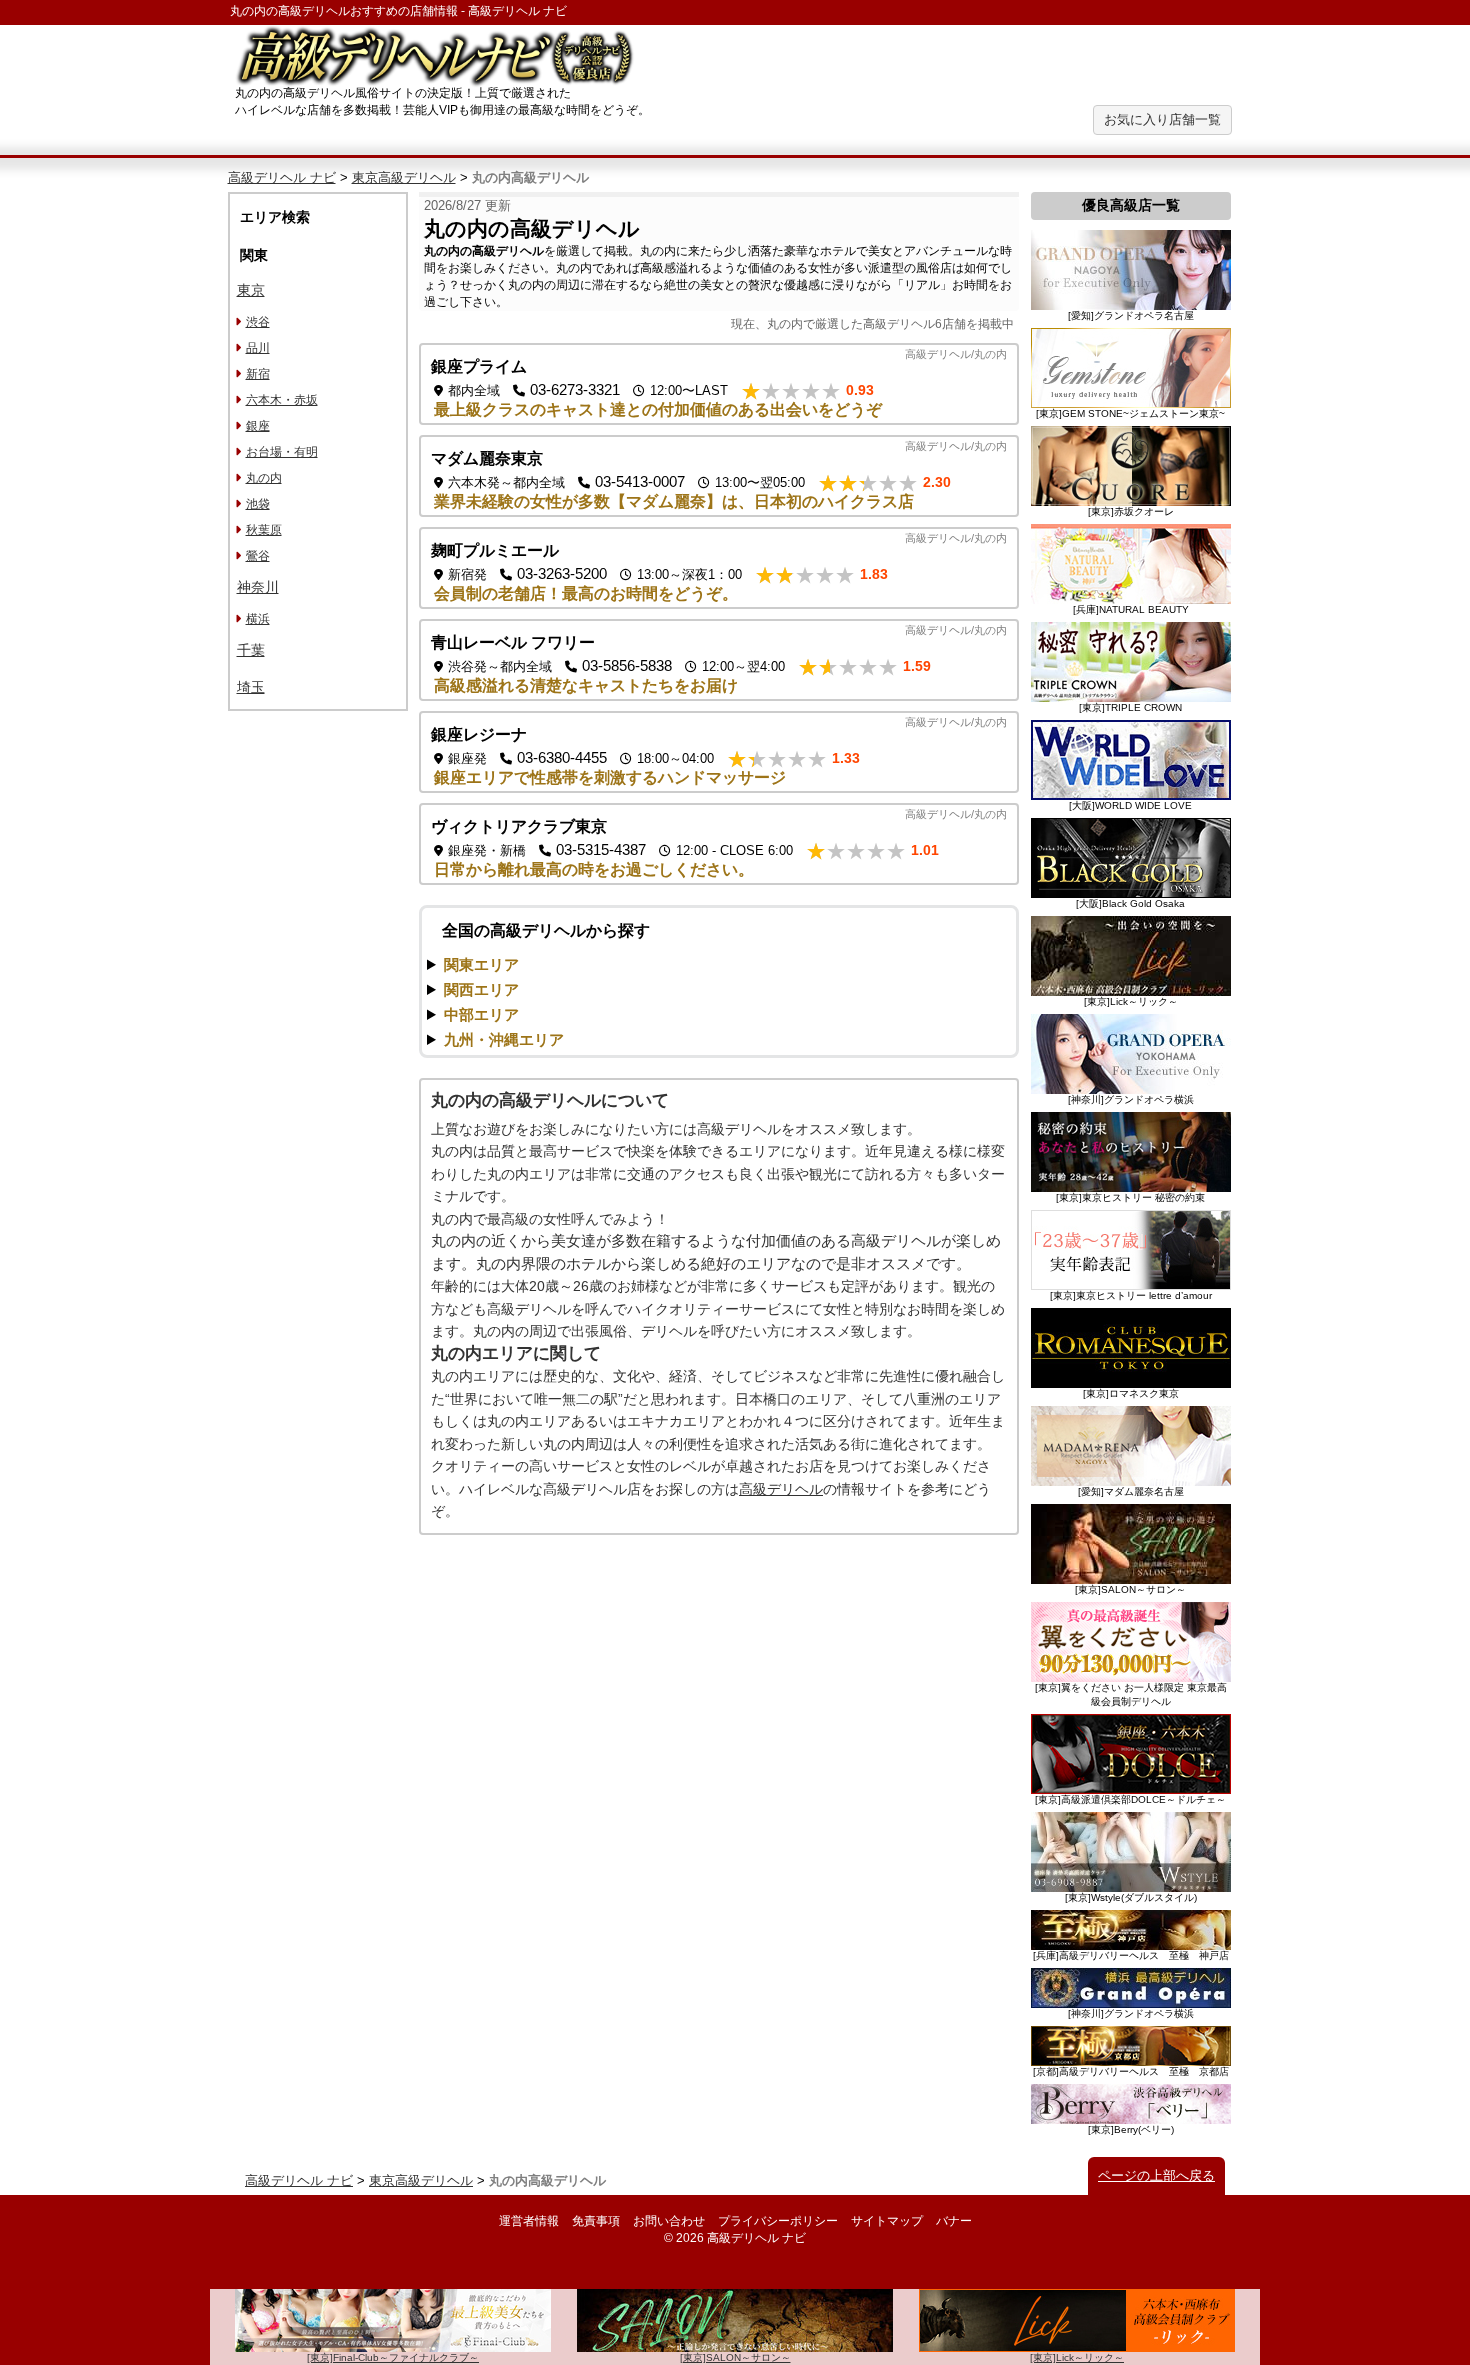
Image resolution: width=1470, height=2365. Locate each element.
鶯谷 (258, 556)
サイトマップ (887, 2221)
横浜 (258, 619)
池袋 (258, 504)
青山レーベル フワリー (513, 642)
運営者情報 (529, 2221)
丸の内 (264, 478)
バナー (954, 2221)
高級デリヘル (781, 1489)
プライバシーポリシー (778, 2221)
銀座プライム (479, 366)
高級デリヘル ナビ (282, 177)
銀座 (258, 426)
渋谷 (258, 322)
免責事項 (596, 2221)
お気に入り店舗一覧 (1162, 119)
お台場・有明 (282, 452)
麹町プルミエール (495, 550)
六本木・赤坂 (282, 400)
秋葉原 (264, 530)
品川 (258, 348)
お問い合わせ (669, 2221)
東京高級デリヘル (404, 177)
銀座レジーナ (479, 734)
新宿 (258, 374)
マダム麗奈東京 (487, 458)
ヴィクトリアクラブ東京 (519, 826)
